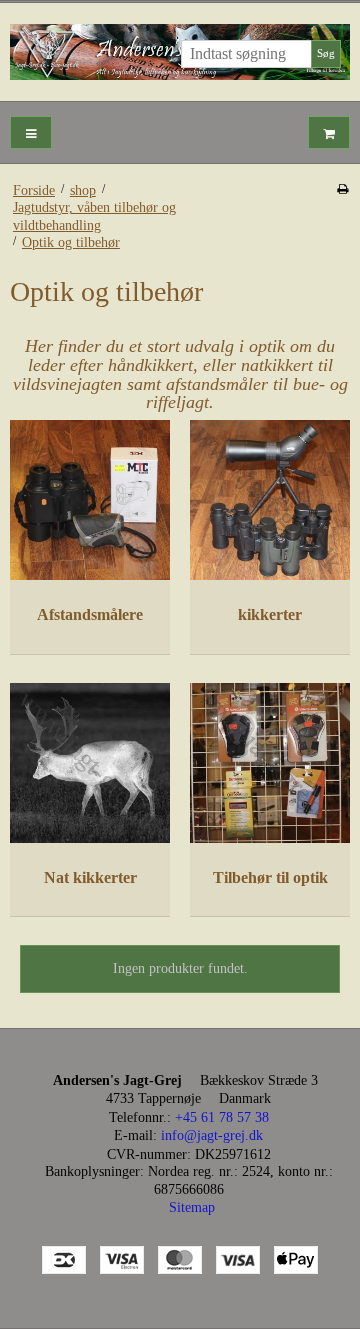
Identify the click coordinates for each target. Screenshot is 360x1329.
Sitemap (192, 1207)
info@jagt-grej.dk (212, 1135)
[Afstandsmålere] (90, 500)
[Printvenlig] (342, 189)
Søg (326, 53)
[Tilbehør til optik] (270, 763)
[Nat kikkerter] (90, 763)
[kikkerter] (270, 500)
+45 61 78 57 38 (222, 1117)
